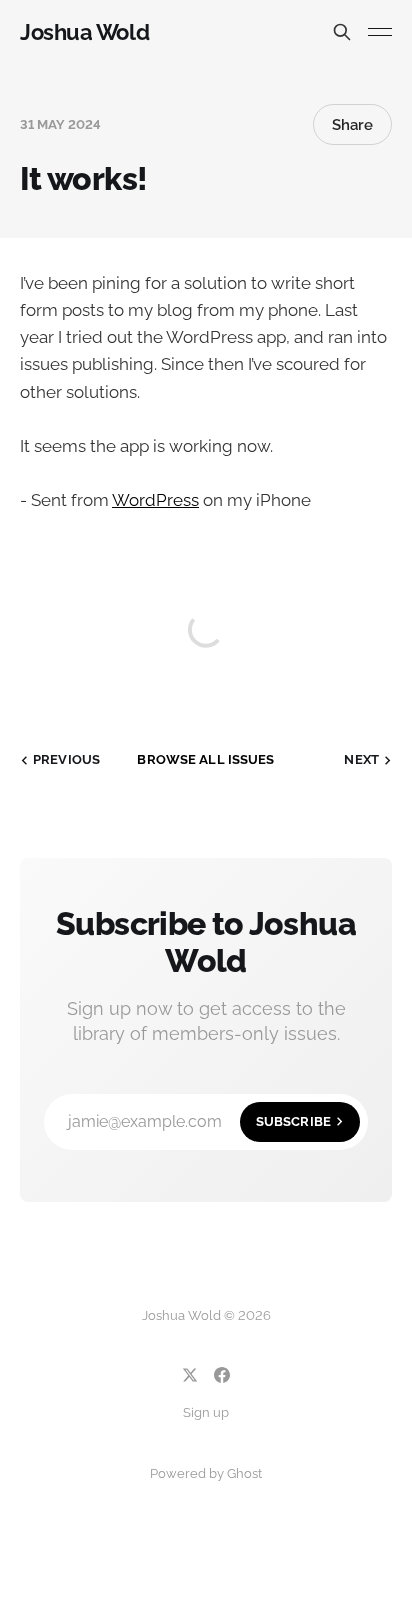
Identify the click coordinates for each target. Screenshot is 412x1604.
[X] (190, 1375)
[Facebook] (222, 1375)
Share (352, 125)
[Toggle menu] (380, 32)
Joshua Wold (84, 32)
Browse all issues (205, 759)
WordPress (155, 500)
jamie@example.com (199, 1121)
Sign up (206, 1412)
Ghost (244, 1473)
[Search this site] (342, 32)
